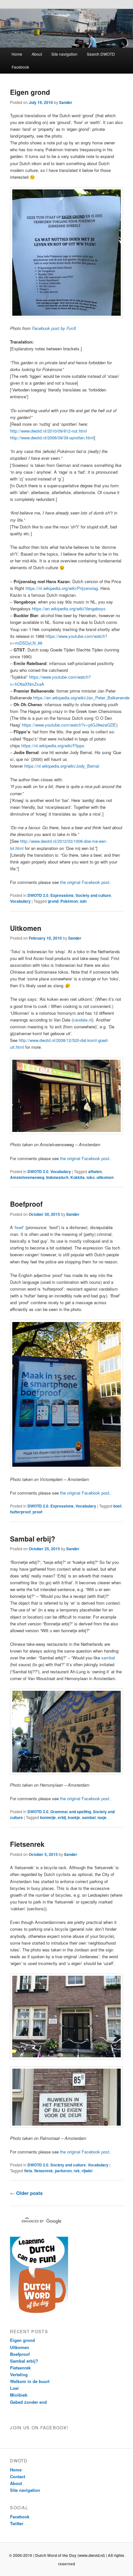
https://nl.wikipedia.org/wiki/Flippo (53, 746)
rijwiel (87, 2171)
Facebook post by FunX (54, 328)
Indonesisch (57, 1177)
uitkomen (105, 1177)
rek (77, 2171)
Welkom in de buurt (30, 2381)
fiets (28, 2171)
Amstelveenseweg (27, 1177)
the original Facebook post (85, 882)
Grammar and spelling (71, 1812)
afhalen (95, 1171)
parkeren (63, 2171)
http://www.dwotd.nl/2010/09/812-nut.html (48, 431)
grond (53, 901)
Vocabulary (20, 901)
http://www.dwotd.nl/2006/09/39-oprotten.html (52, 438)
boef (19, 1227)
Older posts (26, 2193)
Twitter (17, 2523)
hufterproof (20, 1512)
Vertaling (19, 2374)
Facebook (20, 67)
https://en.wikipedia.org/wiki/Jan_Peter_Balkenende (81, 698)
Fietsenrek (27, 1844)
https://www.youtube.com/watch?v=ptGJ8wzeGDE (69, 725)
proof (37, 1512)
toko (91, 1177)
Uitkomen (26, 928)
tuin (83, 901)
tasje (102, 1817)
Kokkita (77, 1177)
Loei (14, 2388)
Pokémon (69, 901)
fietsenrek (44, 2171)
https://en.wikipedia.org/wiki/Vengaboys (69, 609)
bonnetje (48, 1817)
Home (17, 54)
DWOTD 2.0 (38, 895)
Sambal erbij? (33, 1539)
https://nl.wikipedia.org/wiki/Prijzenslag (62, 588)
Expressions (62, 895)
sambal (108, 1658)
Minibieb (19, 2395)
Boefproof (26, 1204)
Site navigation (64, 54)
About (37, 54)
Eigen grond (30, 92)
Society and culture (93, 895)
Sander (66, 102)
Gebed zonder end (28, 2402)
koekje (74, 1817)
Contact (18, 2476)
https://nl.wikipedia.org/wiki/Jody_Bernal (62, 766)
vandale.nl (82, 1020)
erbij (62, 1817)
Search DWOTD (101, 54)
